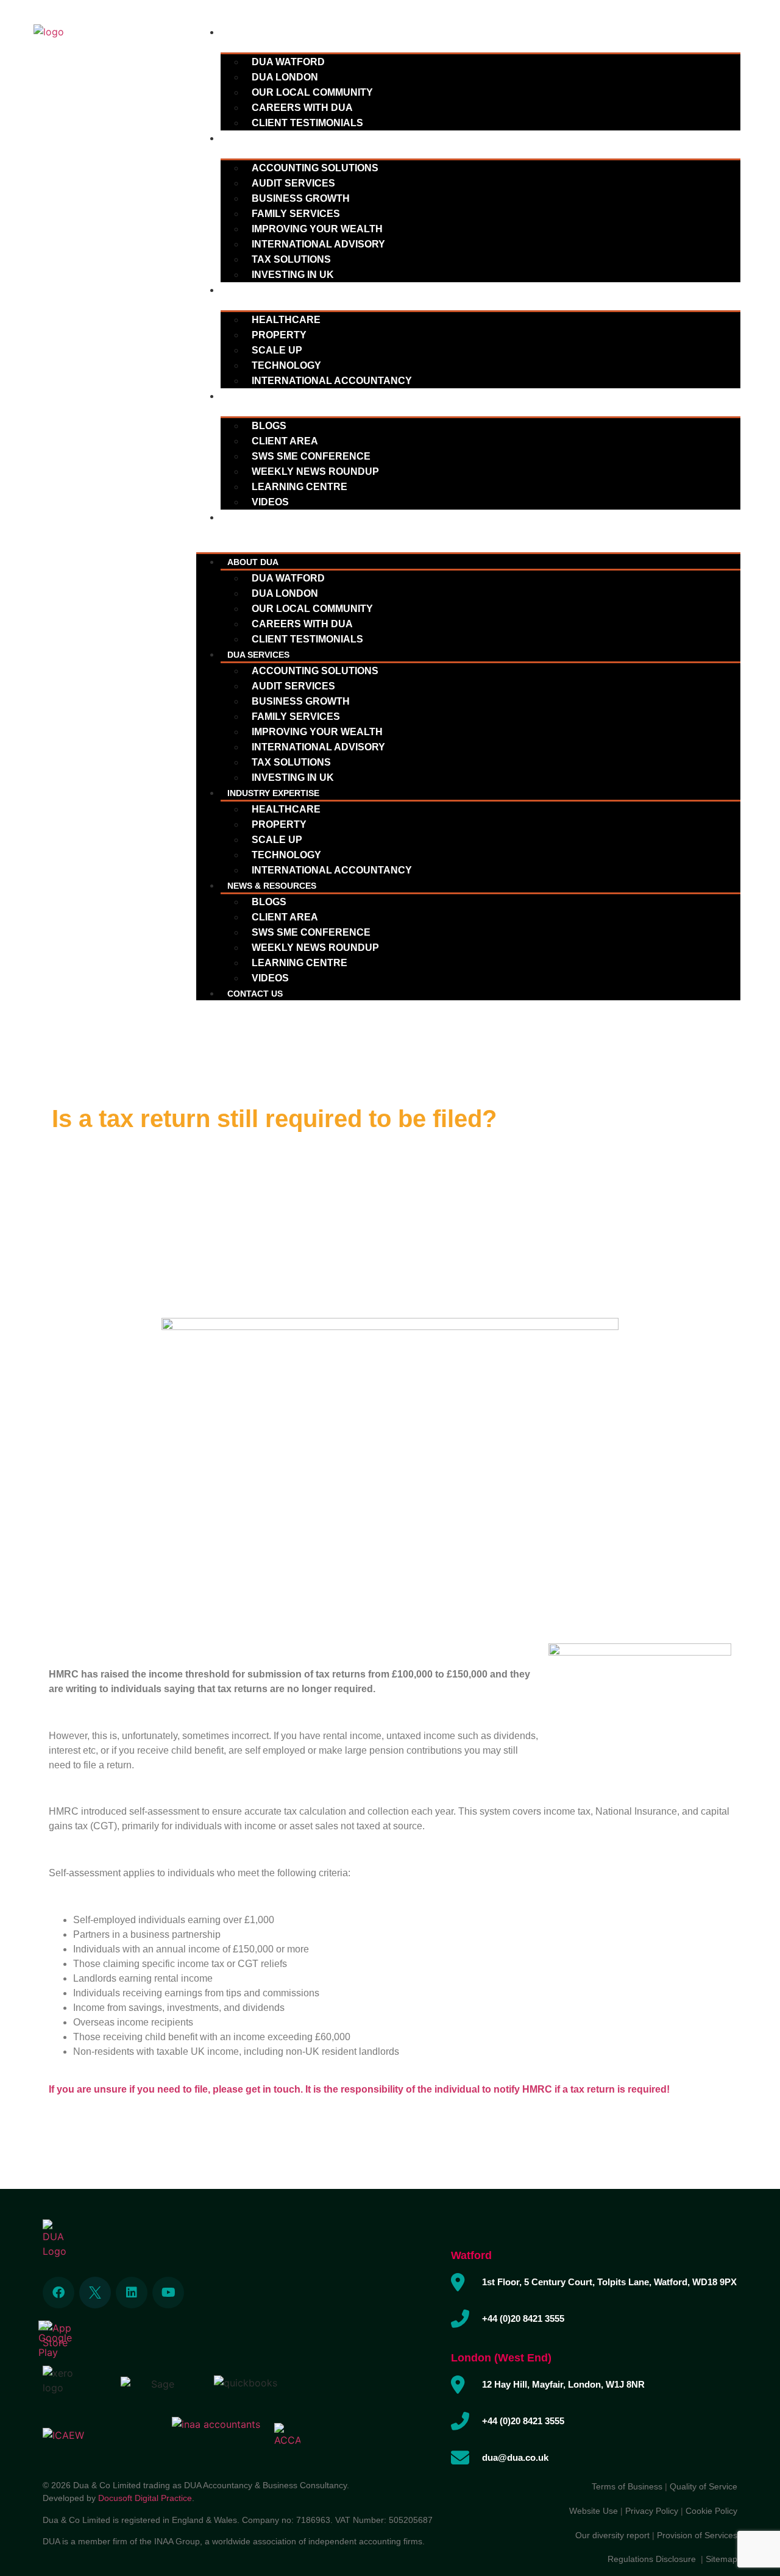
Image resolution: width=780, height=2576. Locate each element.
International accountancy (332, 381)
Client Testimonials (307, 123)
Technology (286, 365)
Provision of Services (697, 2535)
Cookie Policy (711, 2511)
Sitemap (721, 2559)
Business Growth (301, 198)
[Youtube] (168, 2293)
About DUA (253, 32)
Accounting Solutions (315, 168)
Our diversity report (614, 2535)
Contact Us (255, 518)
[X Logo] (95, 2293)
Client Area (285, 441)
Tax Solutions (291, 259)
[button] (468, 532)
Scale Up (277, 350)
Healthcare (286, 320)
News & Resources (272, 396)
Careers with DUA (302, 108)
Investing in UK (293, 275)
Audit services (293, 183)
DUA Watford (288, 62)
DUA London (285, 77)
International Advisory (318, 244)
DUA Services (258, 138)
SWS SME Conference (311, 456)
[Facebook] (58, 2293)
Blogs (269, 426)
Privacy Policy (652, 2511)
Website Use (594, 2511)
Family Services (296, 214)
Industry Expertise (273, 290)
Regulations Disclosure (654, 2559)
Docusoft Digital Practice (145, 2498)
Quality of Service (704, 2486)
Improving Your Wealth (317, 229)
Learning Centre (300, 487)
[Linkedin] (132, 2293)
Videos (270, 502)
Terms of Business (627, 2486)
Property (279, 335)
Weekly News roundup (315, 471)
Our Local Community (312, 92)
